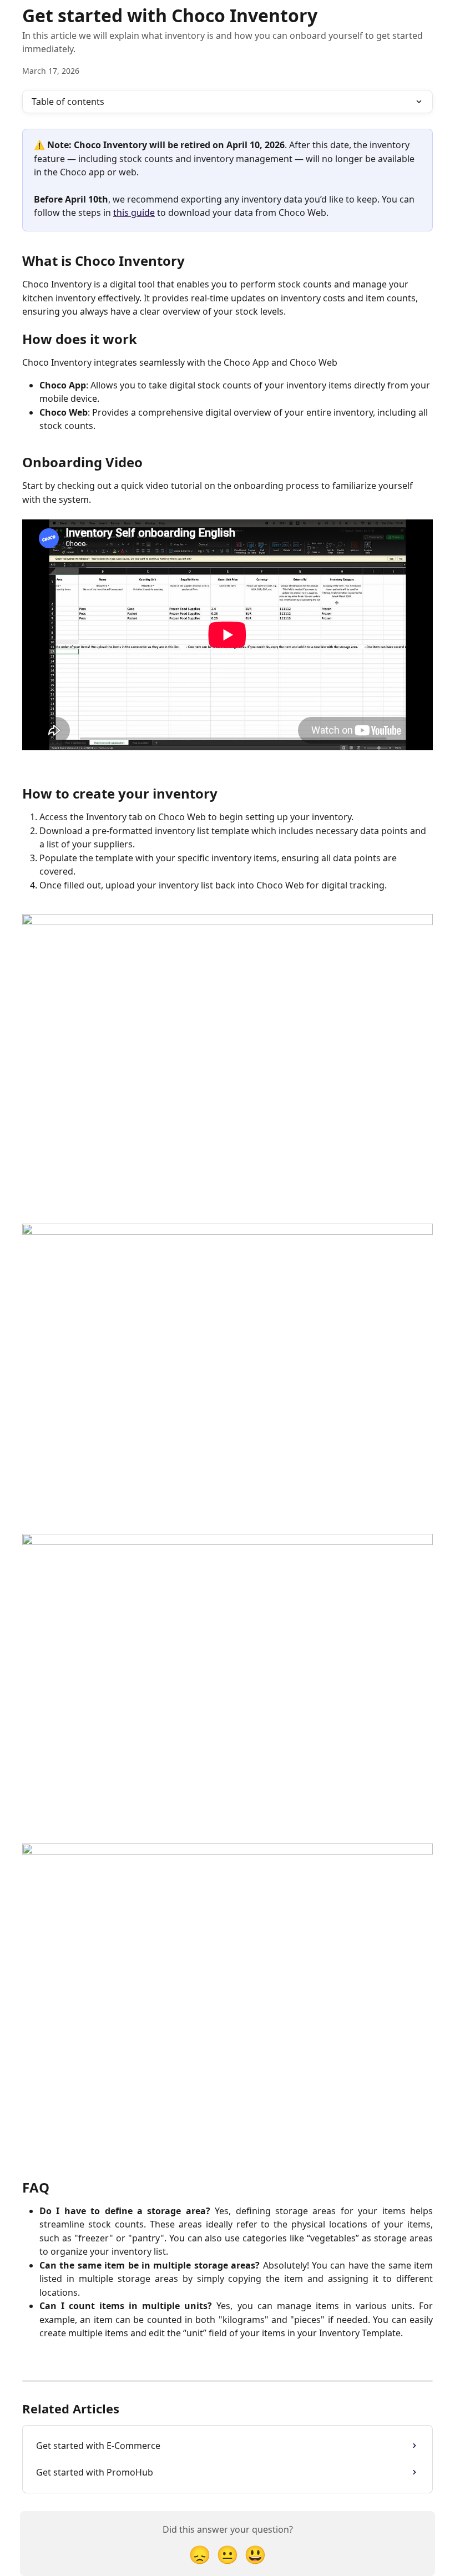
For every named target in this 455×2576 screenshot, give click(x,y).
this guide (134, 213)
